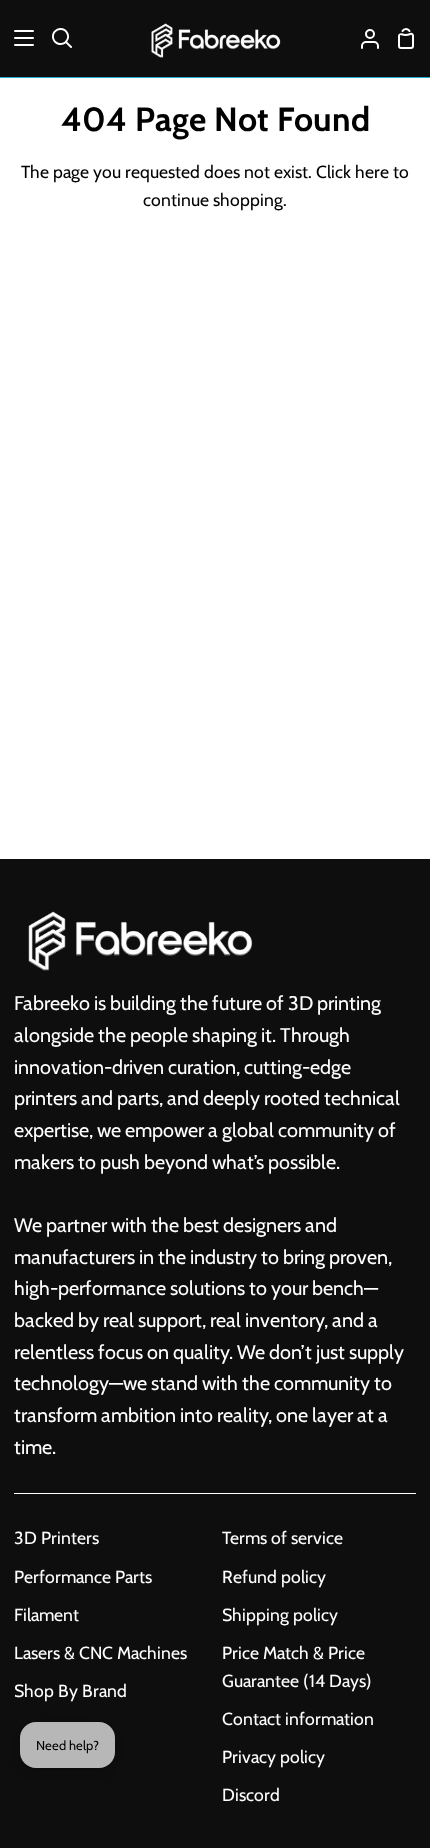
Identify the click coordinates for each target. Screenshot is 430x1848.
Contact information (298, 1718)
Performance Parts (83, 1576)
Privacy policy (273, 1756)
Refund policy (274, 1576)
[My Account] (362, 38)
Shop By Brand (70, 1690)
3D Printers (56, 1537)
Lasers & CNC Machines (100, 1652)
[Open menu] (18, 38)
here (372, 171)
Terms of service (282, 1537)
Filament (46, 1614)
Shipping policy (280, 1614)
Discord (251, 1794)
